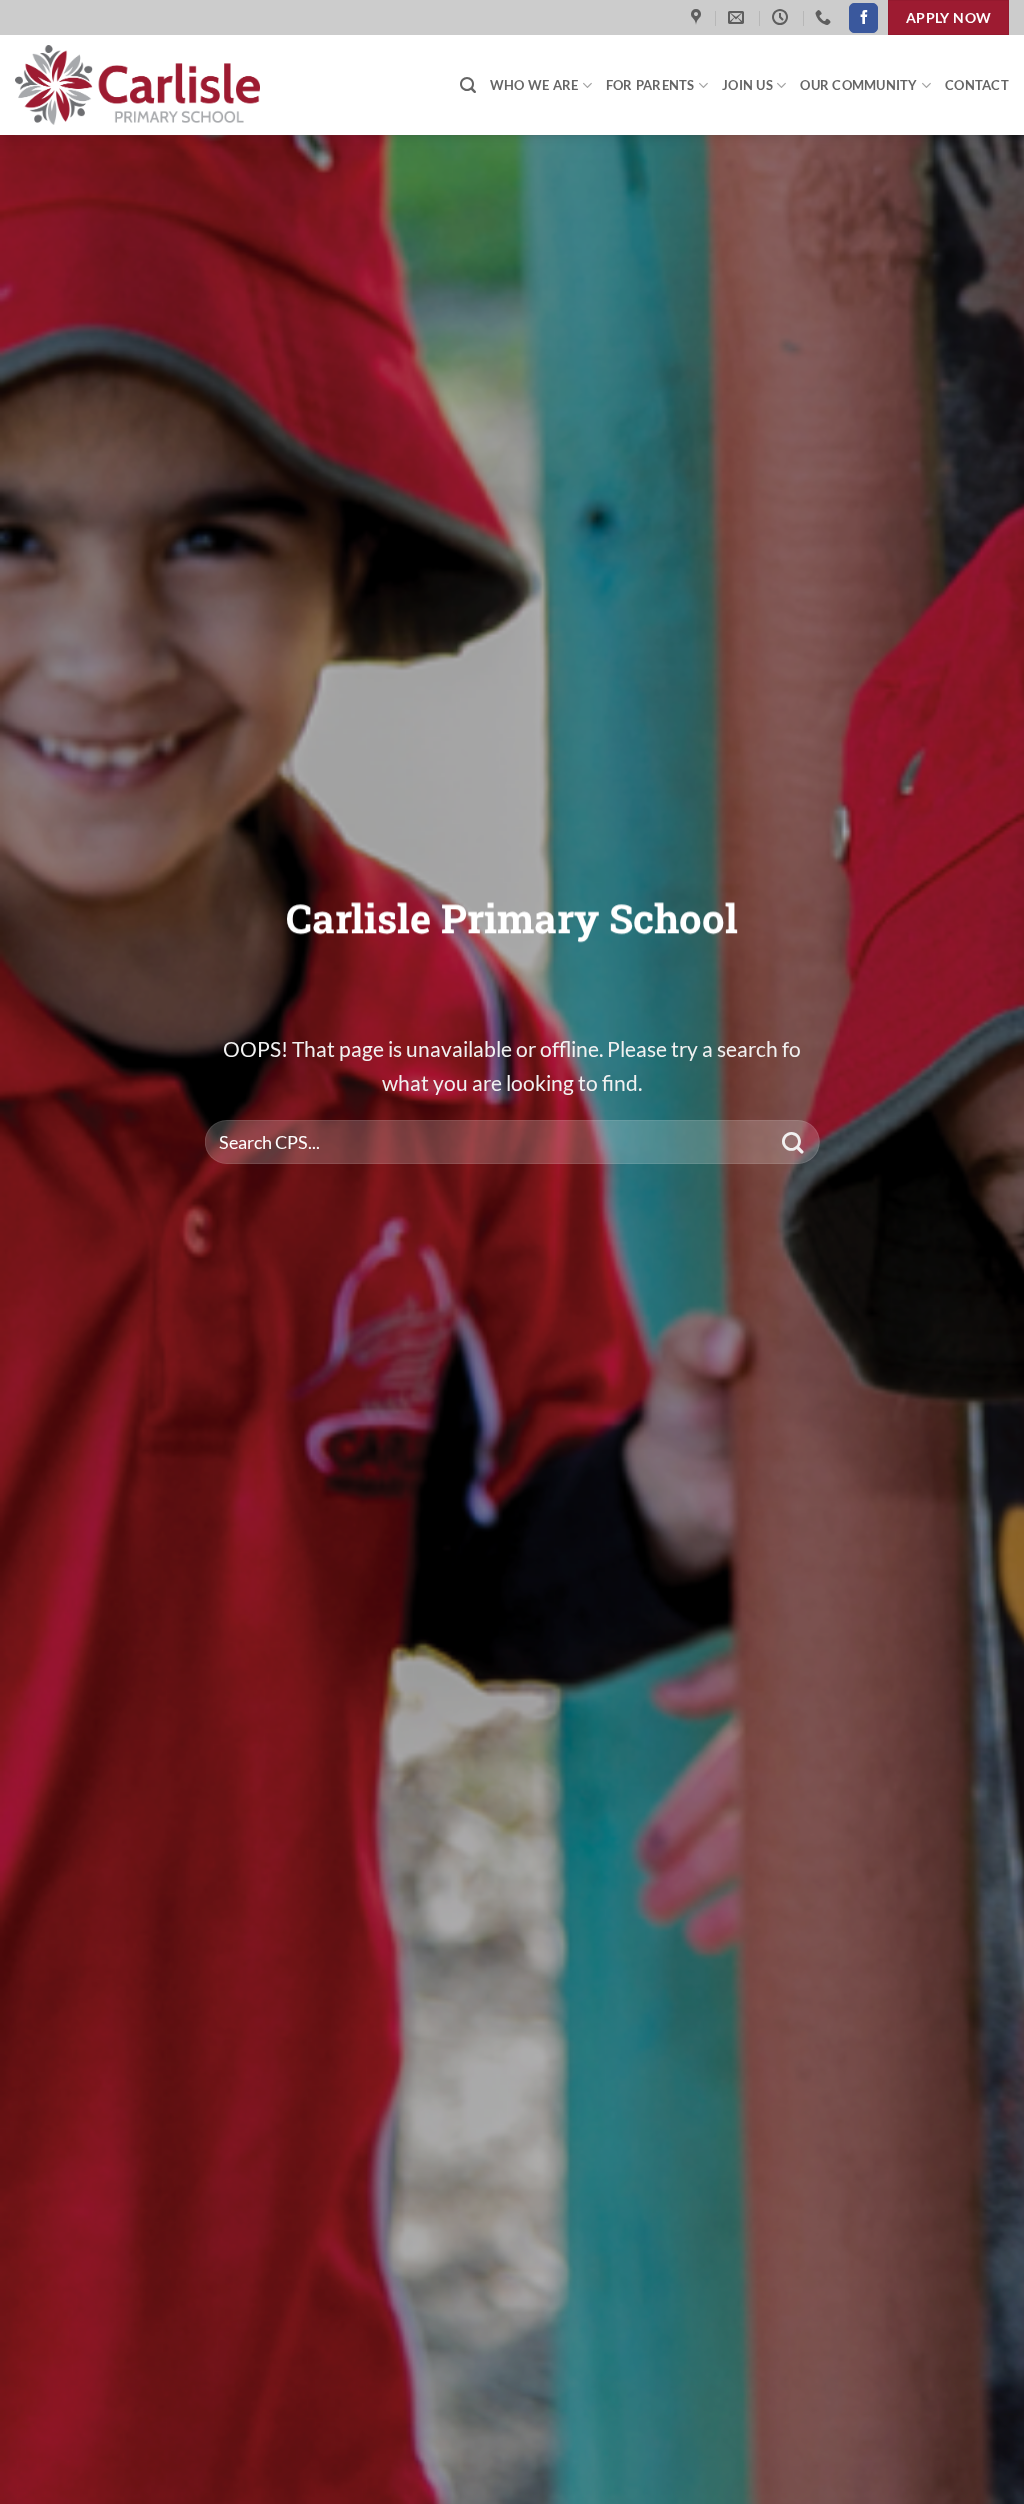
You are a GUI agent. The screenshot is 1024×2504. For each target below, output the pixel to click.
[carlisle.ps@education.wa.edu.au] (738, 17)
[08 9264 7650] (825, 17)
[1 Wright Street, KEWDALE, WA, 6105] (698, 17)
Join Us (747, 85)
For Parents (650, 85)
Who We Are (534, 85)
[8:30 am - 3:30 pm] (782, 17)
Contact (977, 85)
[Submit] (792, 1142)
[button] (468, 85)
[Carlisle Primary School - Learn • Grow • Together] (145, 85)
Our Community (858, 85)
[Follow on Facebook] (863, 18)
